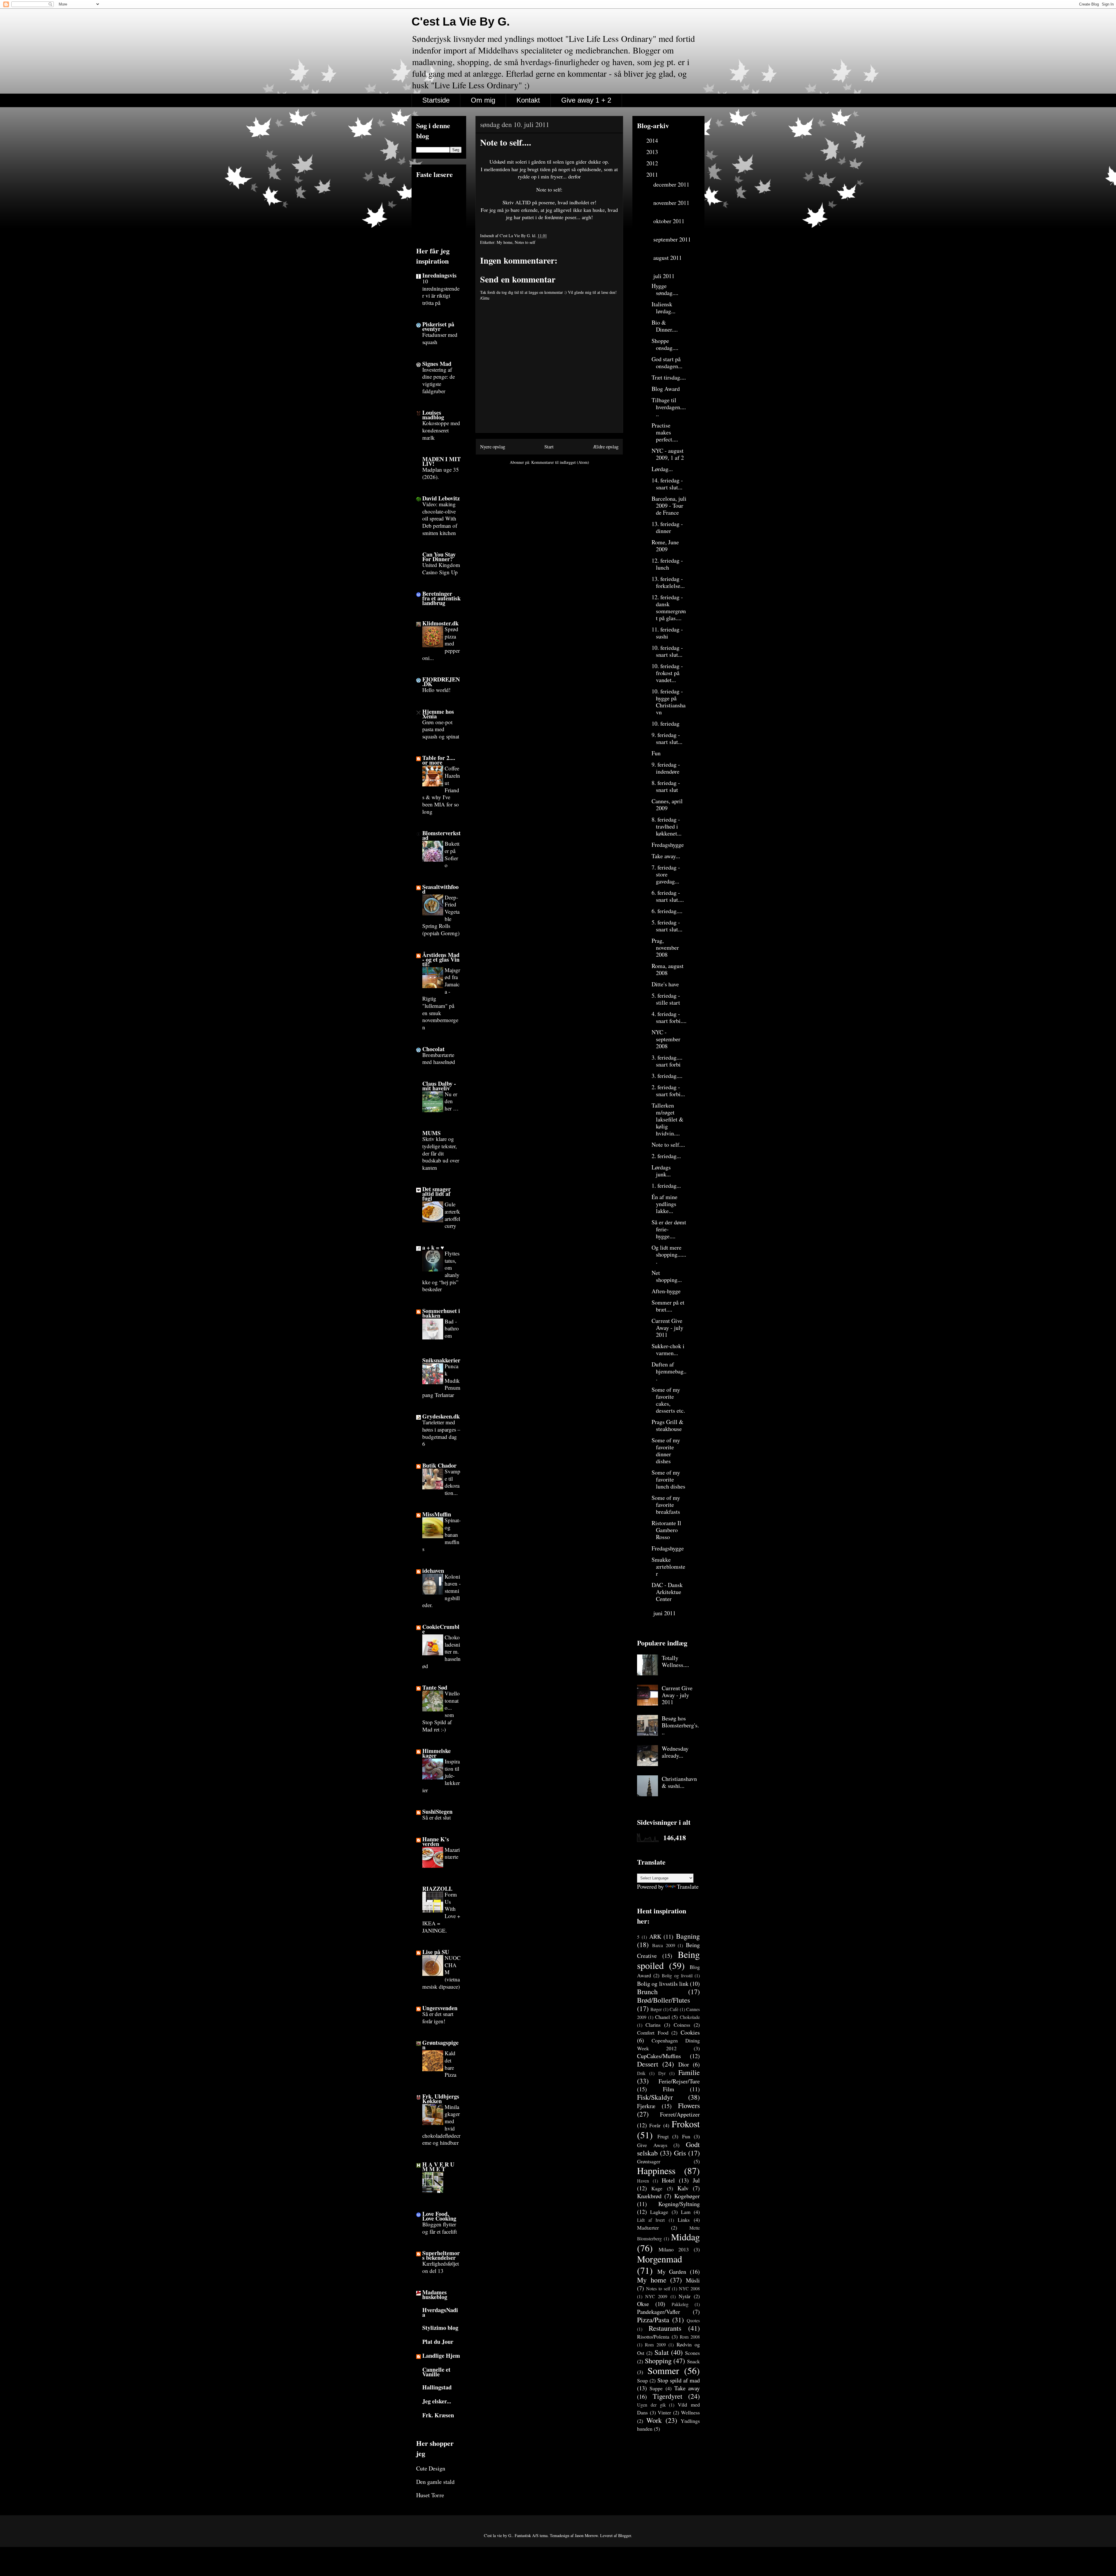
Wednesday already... (675, 1752)
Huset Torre (430, 2495)
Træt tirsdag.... (669, 377)
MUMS (431, 1133)
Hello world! (436, 690)
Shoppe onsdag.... (665, 344)
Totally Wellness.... (675, 1661)
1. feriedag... (666, 1186)
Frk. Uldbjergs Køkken (441, 2099)
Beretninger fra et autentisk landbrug (441, 598)
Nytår (685, 2296)
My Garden (672, 2272)
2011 (653, 175)
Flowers (689, 2105)
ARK (655, 1937)
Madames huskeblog (435, 2295)
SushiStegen (437, 1812)
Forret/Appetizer (680, 2114)
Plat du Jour (438, 2342)
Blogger (625, 2535)
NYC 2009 (656, 2296)
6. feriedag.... (667, 911)
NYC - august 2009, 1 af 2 (668, 454)
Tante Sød (435, 1687)
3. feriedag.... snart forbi (667, 1061)
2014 (653, 141)
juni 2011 (665, 1613)
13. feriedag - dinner (667, 527)
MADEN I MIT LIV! (441, 461)
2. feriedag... (666, 1156)
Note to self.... (668, 1145)
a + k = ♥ (433, 1247)
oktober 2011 (669, 221)
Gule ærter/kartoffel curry (452, 1215)
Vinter (664, 2412)
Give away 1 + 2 (586, 100)
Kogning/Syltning (679, 2204)
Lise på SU (436, 1952)
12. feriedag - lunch (667, 564)
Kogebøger (687, 2196)
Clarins (653, 2025)
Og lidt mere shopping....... (669, 1254)
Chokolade (690, 2017)
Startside (436, 100)
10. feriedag (666, 723)
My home (505, 242)
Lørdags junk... (661, 1171)
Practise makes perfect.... (665, 432)
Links (684, 2220)
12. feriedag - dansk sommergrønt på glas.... (669, 608)
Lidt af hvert (651, 2220)
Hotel (668, 2180)
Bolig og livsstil (677, 1975)
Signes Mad (437, 364)
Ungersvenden (440, 2008)
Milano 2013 (674, 2249)
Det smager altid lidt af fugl (437, 1194)
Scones (692, 2353)
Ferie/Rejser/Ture (679, 2081)
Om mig (483, 100)
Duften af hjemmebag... (669, 1371)
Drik (641, 2073)
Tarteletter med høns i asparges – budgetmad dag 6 (441, 1433)
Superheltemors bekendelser (441, 2255)
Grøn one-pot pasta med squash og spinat (441, 729)
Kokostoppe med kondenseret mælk (441, 430)
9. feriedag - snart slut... (667, 738)
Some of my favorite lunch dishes (668, 1479)
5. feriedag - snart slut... (667, 926)
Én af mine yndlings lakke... (665, 1204)
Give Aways (652, 2145)
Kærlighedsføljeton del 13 (441, 2267)
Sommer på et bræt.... (668, 1306)
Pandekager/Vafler (659, 2312)
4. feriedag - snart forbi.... (669, 1017)
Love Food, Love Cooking (439, 2216)
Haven (643, 2181)
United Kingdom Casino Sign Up (441, 568)
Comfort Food (653, 2033)
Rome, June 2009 (665, 546)
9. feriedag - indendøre (666, 768)
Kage (657, 2188)
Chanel (662, 2017)
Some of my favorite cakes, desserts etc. (668, 1400)
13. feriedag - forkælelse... (668, 582)
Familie (689, 2072)
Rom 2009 (655, 2345)
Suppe (656, 2388)
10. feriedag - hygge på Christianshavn (669, 702)
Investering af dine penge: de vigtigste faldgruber (439, 380)
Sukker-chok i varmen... (668, 1349)
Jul (696, 2180)
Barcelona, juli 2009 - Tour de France (669, 506)
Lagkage (659, 2212)
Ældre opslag (606, 447)
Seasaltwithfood (440, 889)
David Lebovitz (441, 498)
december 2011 (671, 184)
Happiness (656, 2170)
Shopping (658, 2361)
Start (549, 447)
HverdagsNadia (440, 2312)
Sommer (663, 2370)
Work (654, 2420)
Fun (656, 753)
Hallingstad (437, 2387)
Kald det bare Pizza (450, 2064)
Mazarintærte (452, 1853)
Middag (685, 2237)
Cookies (690, 2032)
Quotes (693, 2320)
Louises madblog (433, 415)
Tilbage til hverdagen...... (669, 407)
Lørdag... (662, 469)
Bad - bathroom (452, 1328)
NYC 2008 (689, 2288)
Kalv (683, 2188)
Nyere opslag (493, 447)
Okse (643, 2304)
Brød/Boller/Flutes (663, 2000)
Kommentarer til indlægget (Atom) (560, 462)
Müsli (693, 2280)
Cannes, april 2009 (667, 805)
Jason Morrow (586, 2535)
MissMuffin (437, 1514)
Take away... (666, 856)
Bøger (656, 2009)
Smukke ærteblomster (668, 1567)
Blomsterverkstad (441, 835)
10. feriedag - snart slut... (667, 651)
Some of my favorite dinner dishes (666, 1451)
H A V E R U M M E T (438, 2167)
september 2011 (672, 239)
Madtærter (648, 2228)
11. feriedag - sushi (667, 633)
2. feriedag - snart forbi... (668, 1091)
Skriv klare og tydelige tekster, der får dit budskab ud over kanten (441, 1153)
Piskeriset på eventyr (438, 327)
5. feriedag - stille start (666, 999)
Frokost (686, 2124)
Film (669, 2089)
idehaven (433, 1571)
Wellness (690, 2412)
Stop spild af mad (679, 2380)
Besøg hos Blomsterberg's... (680, 1725)
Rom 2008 (690, 2337)
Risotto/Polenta (653, 2337)
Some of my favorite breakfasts (666, 1505)
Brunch (647, 1992)
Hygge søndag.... (665, 289)
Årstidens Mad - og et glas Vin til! (441, 959)
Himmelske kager (437, 1753)
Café (674, 2009)
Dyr (662, 2073)
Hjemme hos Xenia (438, 714)
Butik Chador (439, 1465)
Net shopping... (667, 1276)
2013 (653, 152)
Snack (693, 2361)
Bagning (688, 1936)
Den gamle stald (435, 2482)
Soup (642, 2380)
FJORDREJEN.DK (441, 682)
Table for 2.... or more (439, 760)
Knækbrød (649, 2196)
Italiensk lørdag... (663, 308)
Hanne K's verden (436, 1841)
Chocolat (433, 1049)
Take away (687, 2388)
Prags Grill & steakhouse (668, 1425)
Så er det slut (437, 1817)
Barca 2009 (664, 1945)
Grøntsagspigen (440, 2045)
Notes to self (525, 242)
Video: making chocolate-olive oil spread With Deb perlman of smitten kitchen (440, 518)
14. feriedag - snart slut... (667, 484)
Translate (688, 1887)
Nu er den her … (452, 1101)
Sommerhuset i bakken (441, 1313)
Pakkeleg (680, 2304)
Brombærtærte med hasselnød (439, 1058)
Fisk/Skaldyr (655, 2097)
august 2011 (668, 258)
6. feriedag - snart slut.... (668, 896)
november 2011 (671, 203)
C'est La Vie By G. (461, 22)
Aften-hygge (666, 1291)
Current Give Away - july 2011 (667, 1328)
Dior (684, 2064)
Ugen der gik (651, 2405)
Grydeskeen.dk (441, 1416)
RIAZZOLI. (437, 1889)
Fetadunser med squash (440, 338)
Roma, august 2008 (668, 969)
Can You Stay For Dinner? (439, 557)
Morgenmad (660, 2259)
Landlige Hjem (441, 2356)
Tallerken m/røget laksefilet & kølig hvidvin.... (668, 1119)
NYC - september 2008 (666, 1039)
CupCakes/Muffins (659, 2056)
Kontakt (528, 100)
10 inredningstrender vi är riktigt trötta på (441, 292)
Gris (680, 2153)
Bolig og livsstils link (663, 1984)
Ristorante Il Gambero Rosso (666, 1530)
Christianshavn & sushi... (679, 1782)
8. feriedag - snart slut (666, 786)
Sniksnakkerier (441, 1360)
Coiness (682, 2025)
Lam (686, 2212)
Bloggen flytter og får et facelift (440, 2228)
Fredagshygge (668, 845)
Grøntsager (649, 2161)
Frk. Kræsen (438, 2415)
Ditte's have (665, 984)
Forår (655, 2125)
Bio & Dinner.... (665, 326)
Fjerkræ (646, 2106)
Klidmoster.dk (440, 623)
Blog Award (666, 389)
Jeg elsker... (437, 2401)
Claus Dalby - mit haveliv (439, 1086)
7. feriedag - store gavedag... (666, 874)
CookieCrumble (441, 1629)
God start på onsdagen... (667, 363)
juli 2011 (665, 276)
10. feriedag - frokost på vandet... (667, 673)
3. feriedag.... (667, 1076)
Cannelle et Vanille (436, 2372)
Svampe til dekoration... (453, 1482)
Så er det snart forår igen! (438, 2017)
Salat (662, 2352)
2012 (653, 163)
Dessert (648, 2064)
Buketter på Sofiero (452, 854)
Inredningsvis (439, 275)
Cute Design (431, 2468)
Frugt (663, 2136)
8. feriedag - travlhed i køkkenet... (667, 826)
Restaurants (665, 2328)
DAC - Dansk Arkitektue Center (667, 1592)
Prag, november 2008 (665, 948)
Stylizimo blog (440, 2328)
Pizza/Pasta (653, 2320)
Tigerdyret (668, 2396)
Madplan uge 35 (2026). (441, 473)
